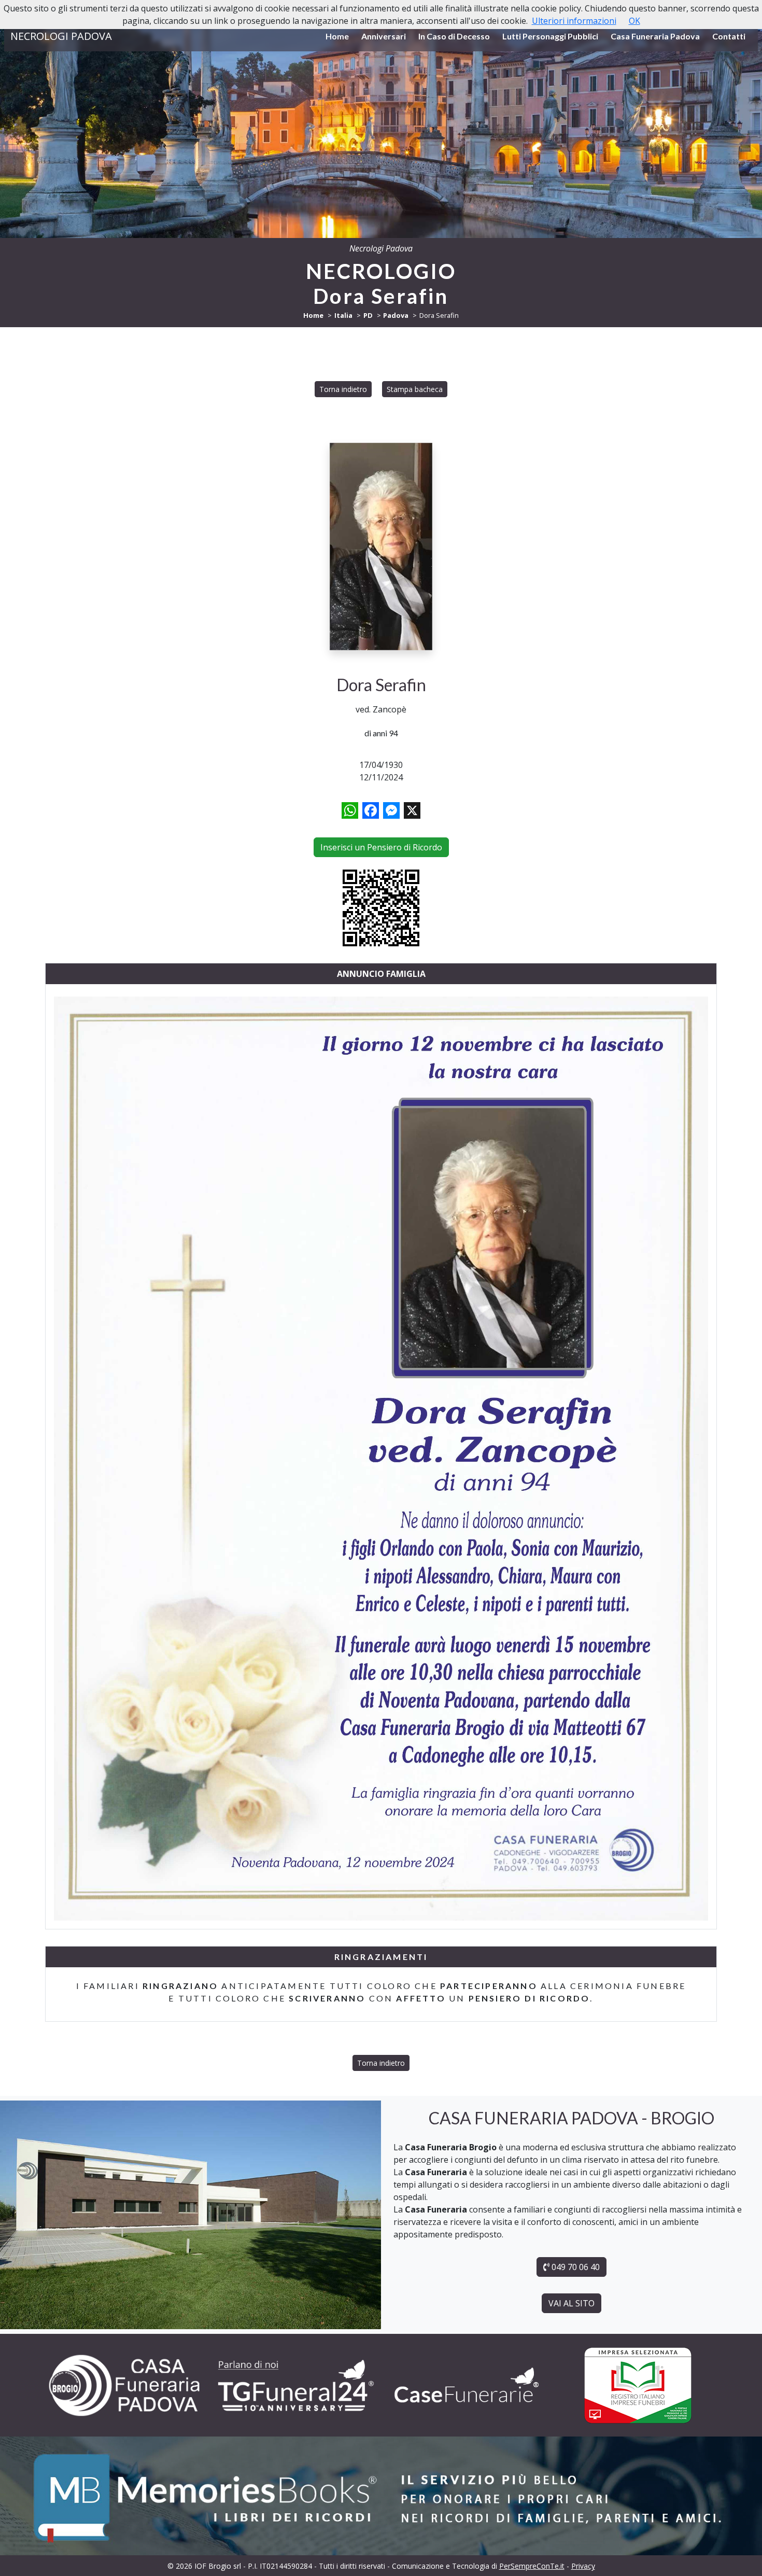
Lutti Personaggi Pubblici (550, 36)
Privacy (583, 2566)
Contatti (729, 36)
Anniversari (384, 36)
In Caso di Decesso (454, 36)
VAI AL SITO (571, 2303)
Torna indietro (343, 389)
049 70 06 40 (575, 2267)
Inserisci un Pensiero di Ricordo (381, 847)
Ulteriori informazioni (574, 21)
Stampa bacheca (415, 389)
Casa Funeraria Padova (655, 36)
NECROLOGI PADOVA (61, 36)
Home (337, 36)
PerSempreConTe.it (532, 2566)
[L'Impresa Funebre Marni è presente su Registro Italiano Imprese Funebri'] (467, 2385)
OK (634, 21)
